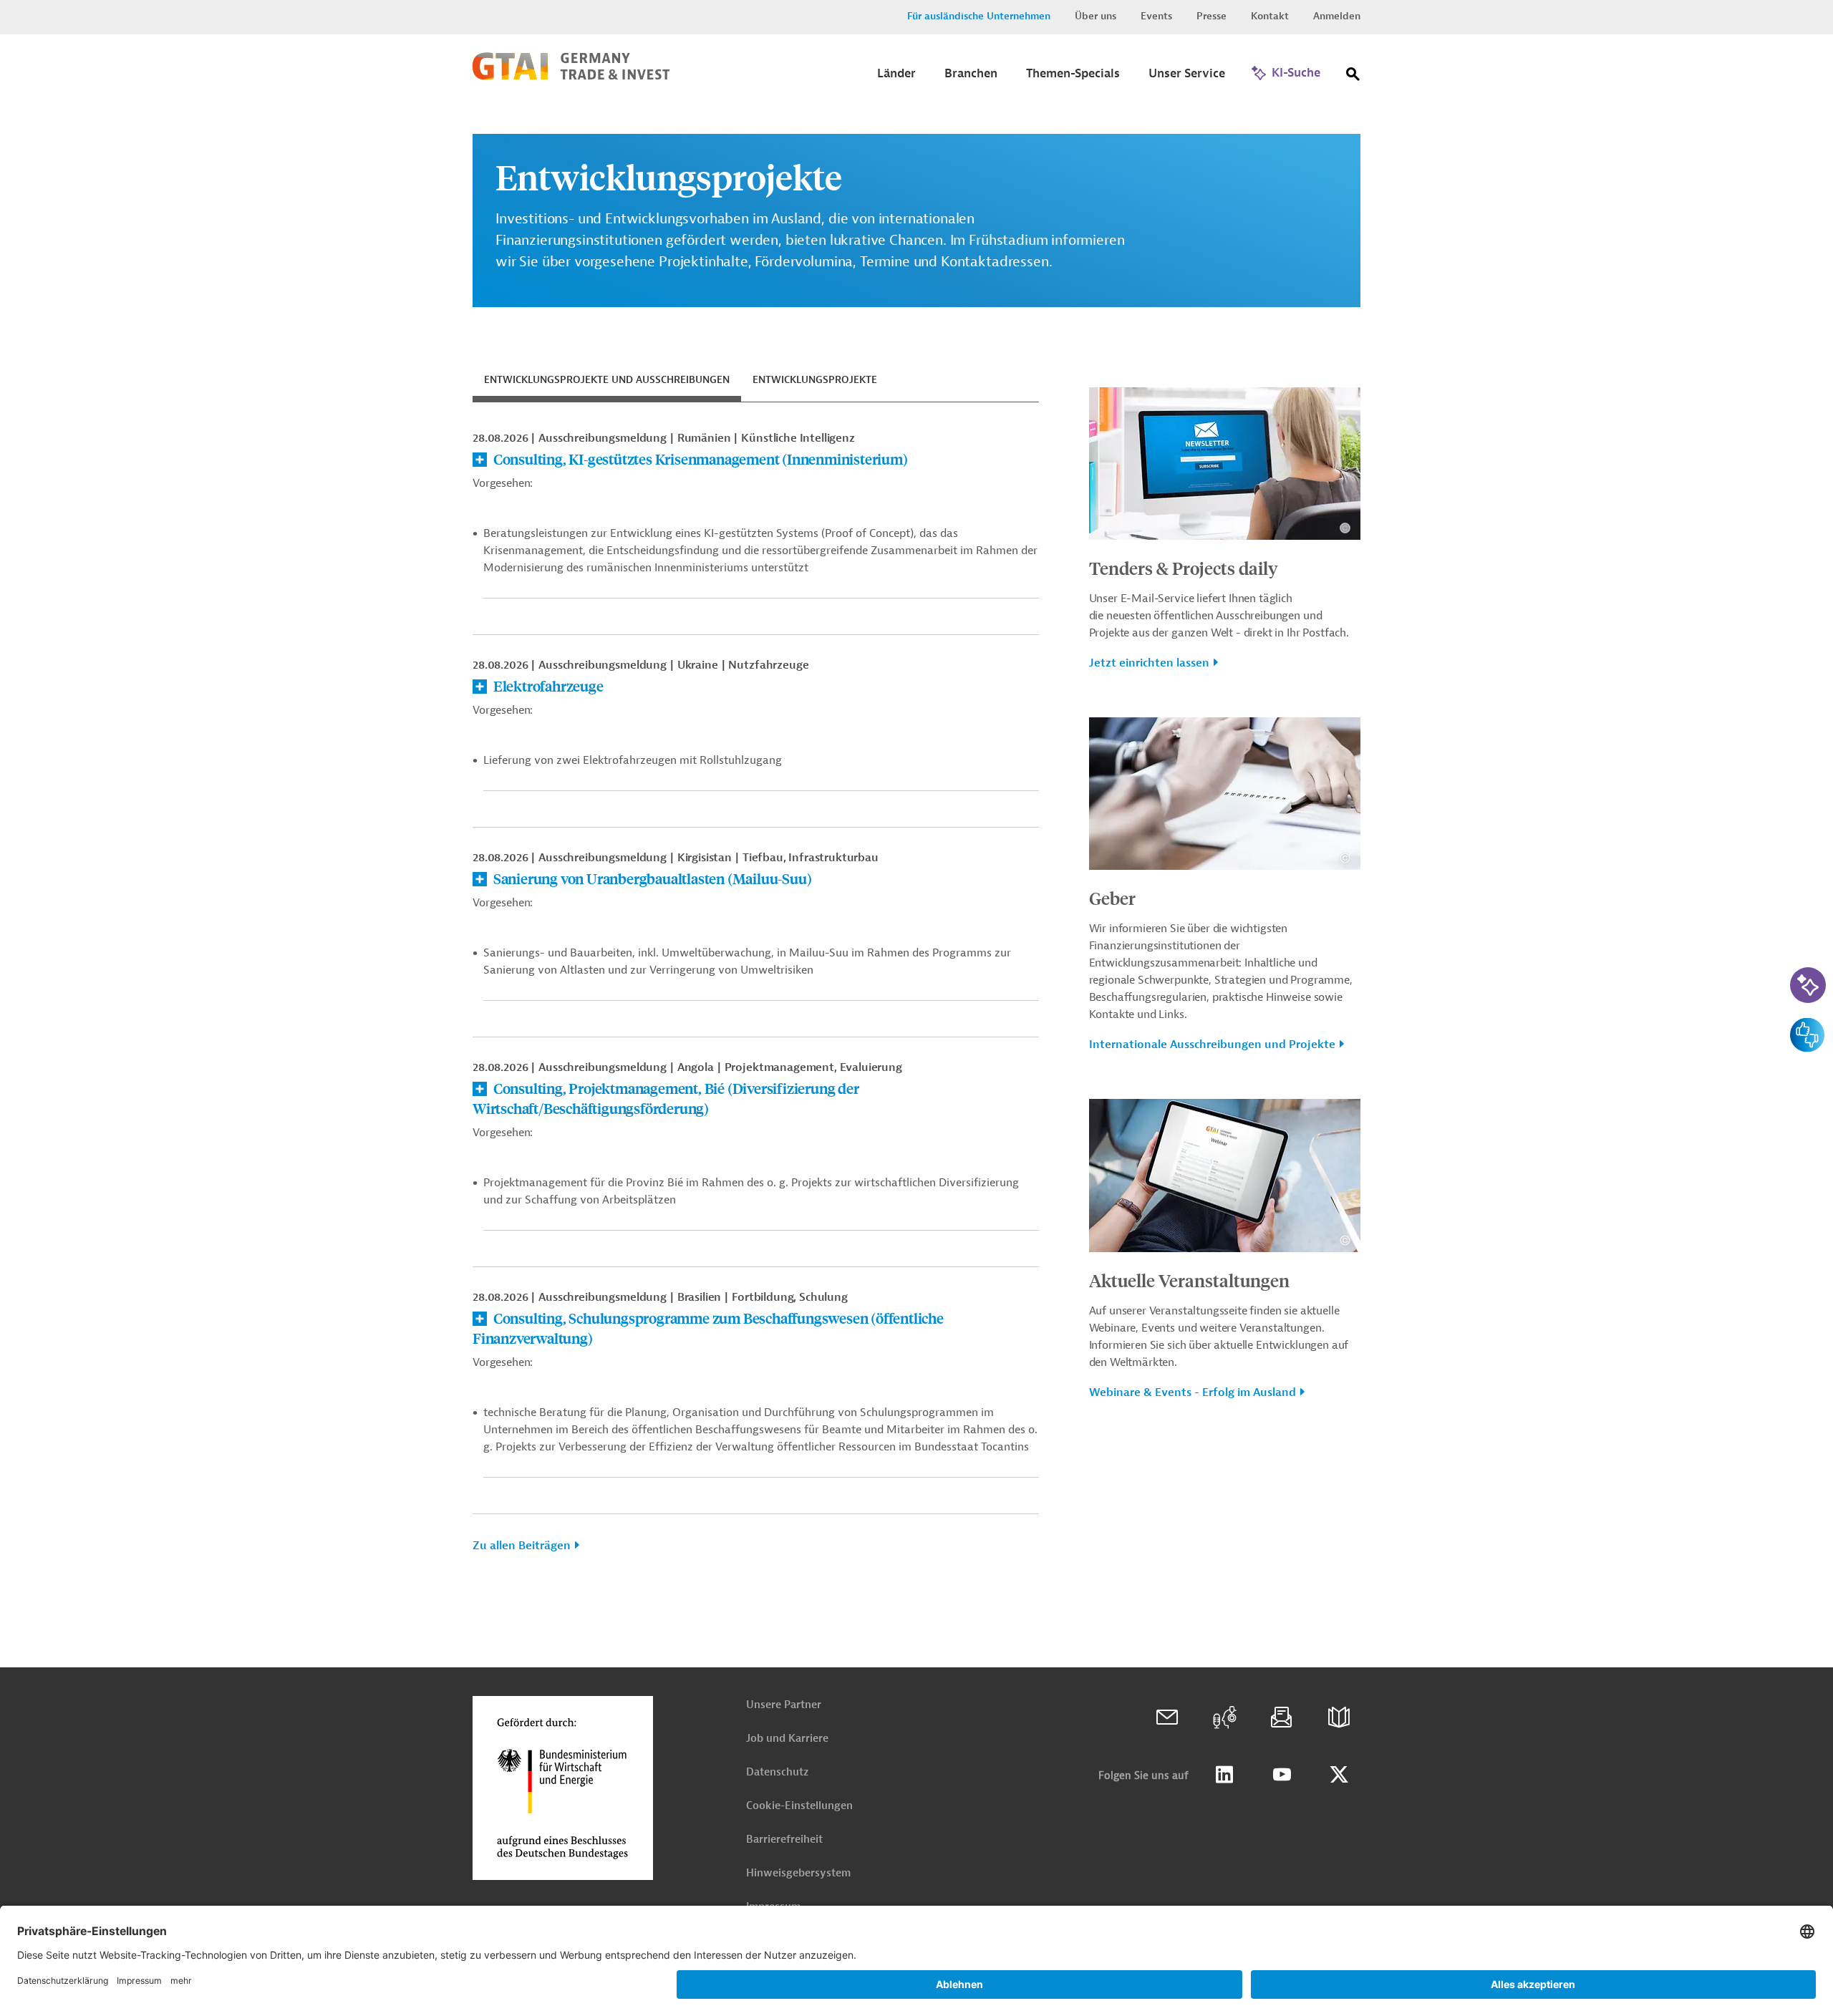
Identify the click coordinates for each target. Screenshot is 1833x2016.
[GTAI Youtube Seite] (1282, 1775)
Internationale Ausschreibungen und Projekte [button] (1212, 1045)
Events (1156, 16)
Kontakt (1270, 16)
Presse (1211, 16)
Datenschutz (777, 1772)
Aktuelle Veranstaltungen (1189, 1280)
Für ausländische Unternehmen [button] (979, 16)
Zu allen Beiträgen (522, 1546)
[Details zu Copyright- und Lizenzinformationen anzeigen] (1345, 528)
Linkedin (1224, 1775)
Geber (1112, 898)
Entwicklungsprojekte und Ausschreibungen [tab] (607, 380)
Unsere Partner (784, 1705)
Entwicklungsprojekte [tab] (815, 380)
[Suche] (1353, 77)
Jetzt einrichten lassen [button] (1149, 663)
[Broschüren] (1339, 1717)
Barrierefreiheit (784, 1840)
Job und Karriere (787, 1739)
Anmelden (1337, 16)
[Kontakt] (1167, 1717)
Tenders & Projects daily (1184, 568)
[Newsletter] (1282, 1717)
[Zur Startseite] (571, 77)
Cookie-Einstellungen (799, 1806)
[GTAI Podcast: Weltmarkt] (1224, 1717)
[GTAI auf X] (1339, 1775)
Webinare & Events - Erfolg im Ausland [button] (1193, 1392)
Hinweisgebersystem (798, 1873)
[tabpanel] (756, 998)
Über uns (1096, 16)
